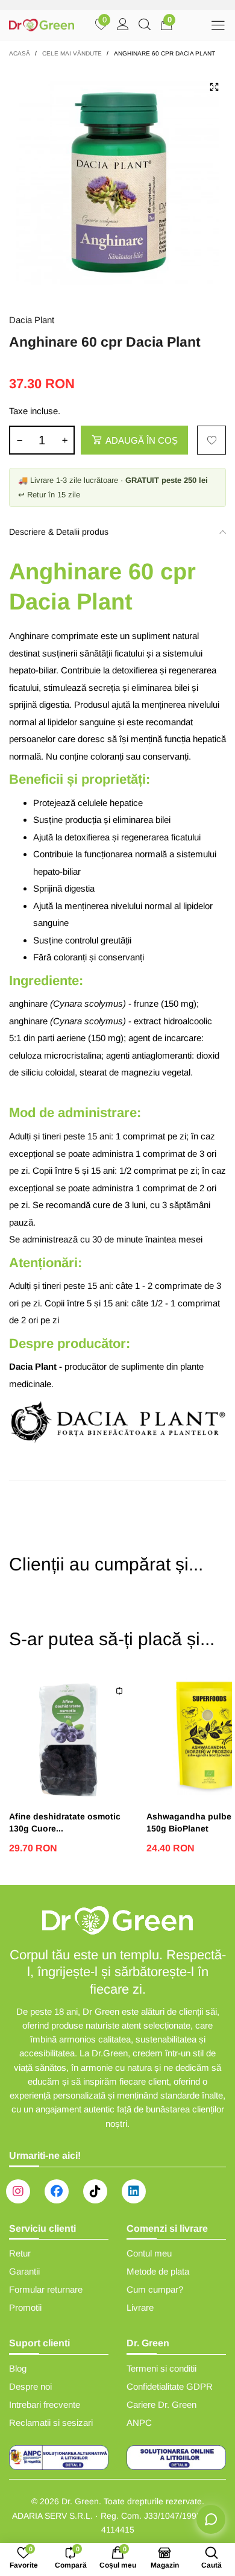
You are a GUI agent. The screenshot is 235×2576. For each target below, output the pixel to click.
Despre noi (30, 2386)
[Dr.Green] (42, 25)
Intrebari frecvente (45, 2404)
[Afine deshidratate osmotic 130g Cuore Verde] (72, 1736)
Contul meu (149, 2253)
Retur (20, 2253)
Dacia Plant (32, 320)
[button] (19, 440)
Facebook (57, 2191)
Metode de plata (158, 2271)
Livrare (140, 2307)
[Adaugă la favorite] (211, 440)
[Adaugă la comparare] (119, 1691)
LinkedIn (134, 2191)
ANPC (139, 2423)
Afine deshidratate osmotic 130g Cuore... (65, 1822)
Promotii (25, 2307)
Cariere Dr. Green (161, 2404)
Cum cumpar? (155, 2289)
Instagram (18, 2191)
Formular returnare (46, 2289)
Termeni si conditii (161, 2368)
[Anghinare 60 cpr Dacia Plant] (117, 183)
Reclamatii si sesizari (51, 2423)
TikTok (95, 2191)
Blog (18, 2368)
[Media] (214, 87)
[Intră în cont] (123, 25)
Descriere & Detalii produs (59, 532)
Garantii (24, 2271)
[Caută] (145, 25)
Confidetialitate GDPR (170, 2386)
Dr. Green (80, 2501)
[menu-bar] (218, 25)
